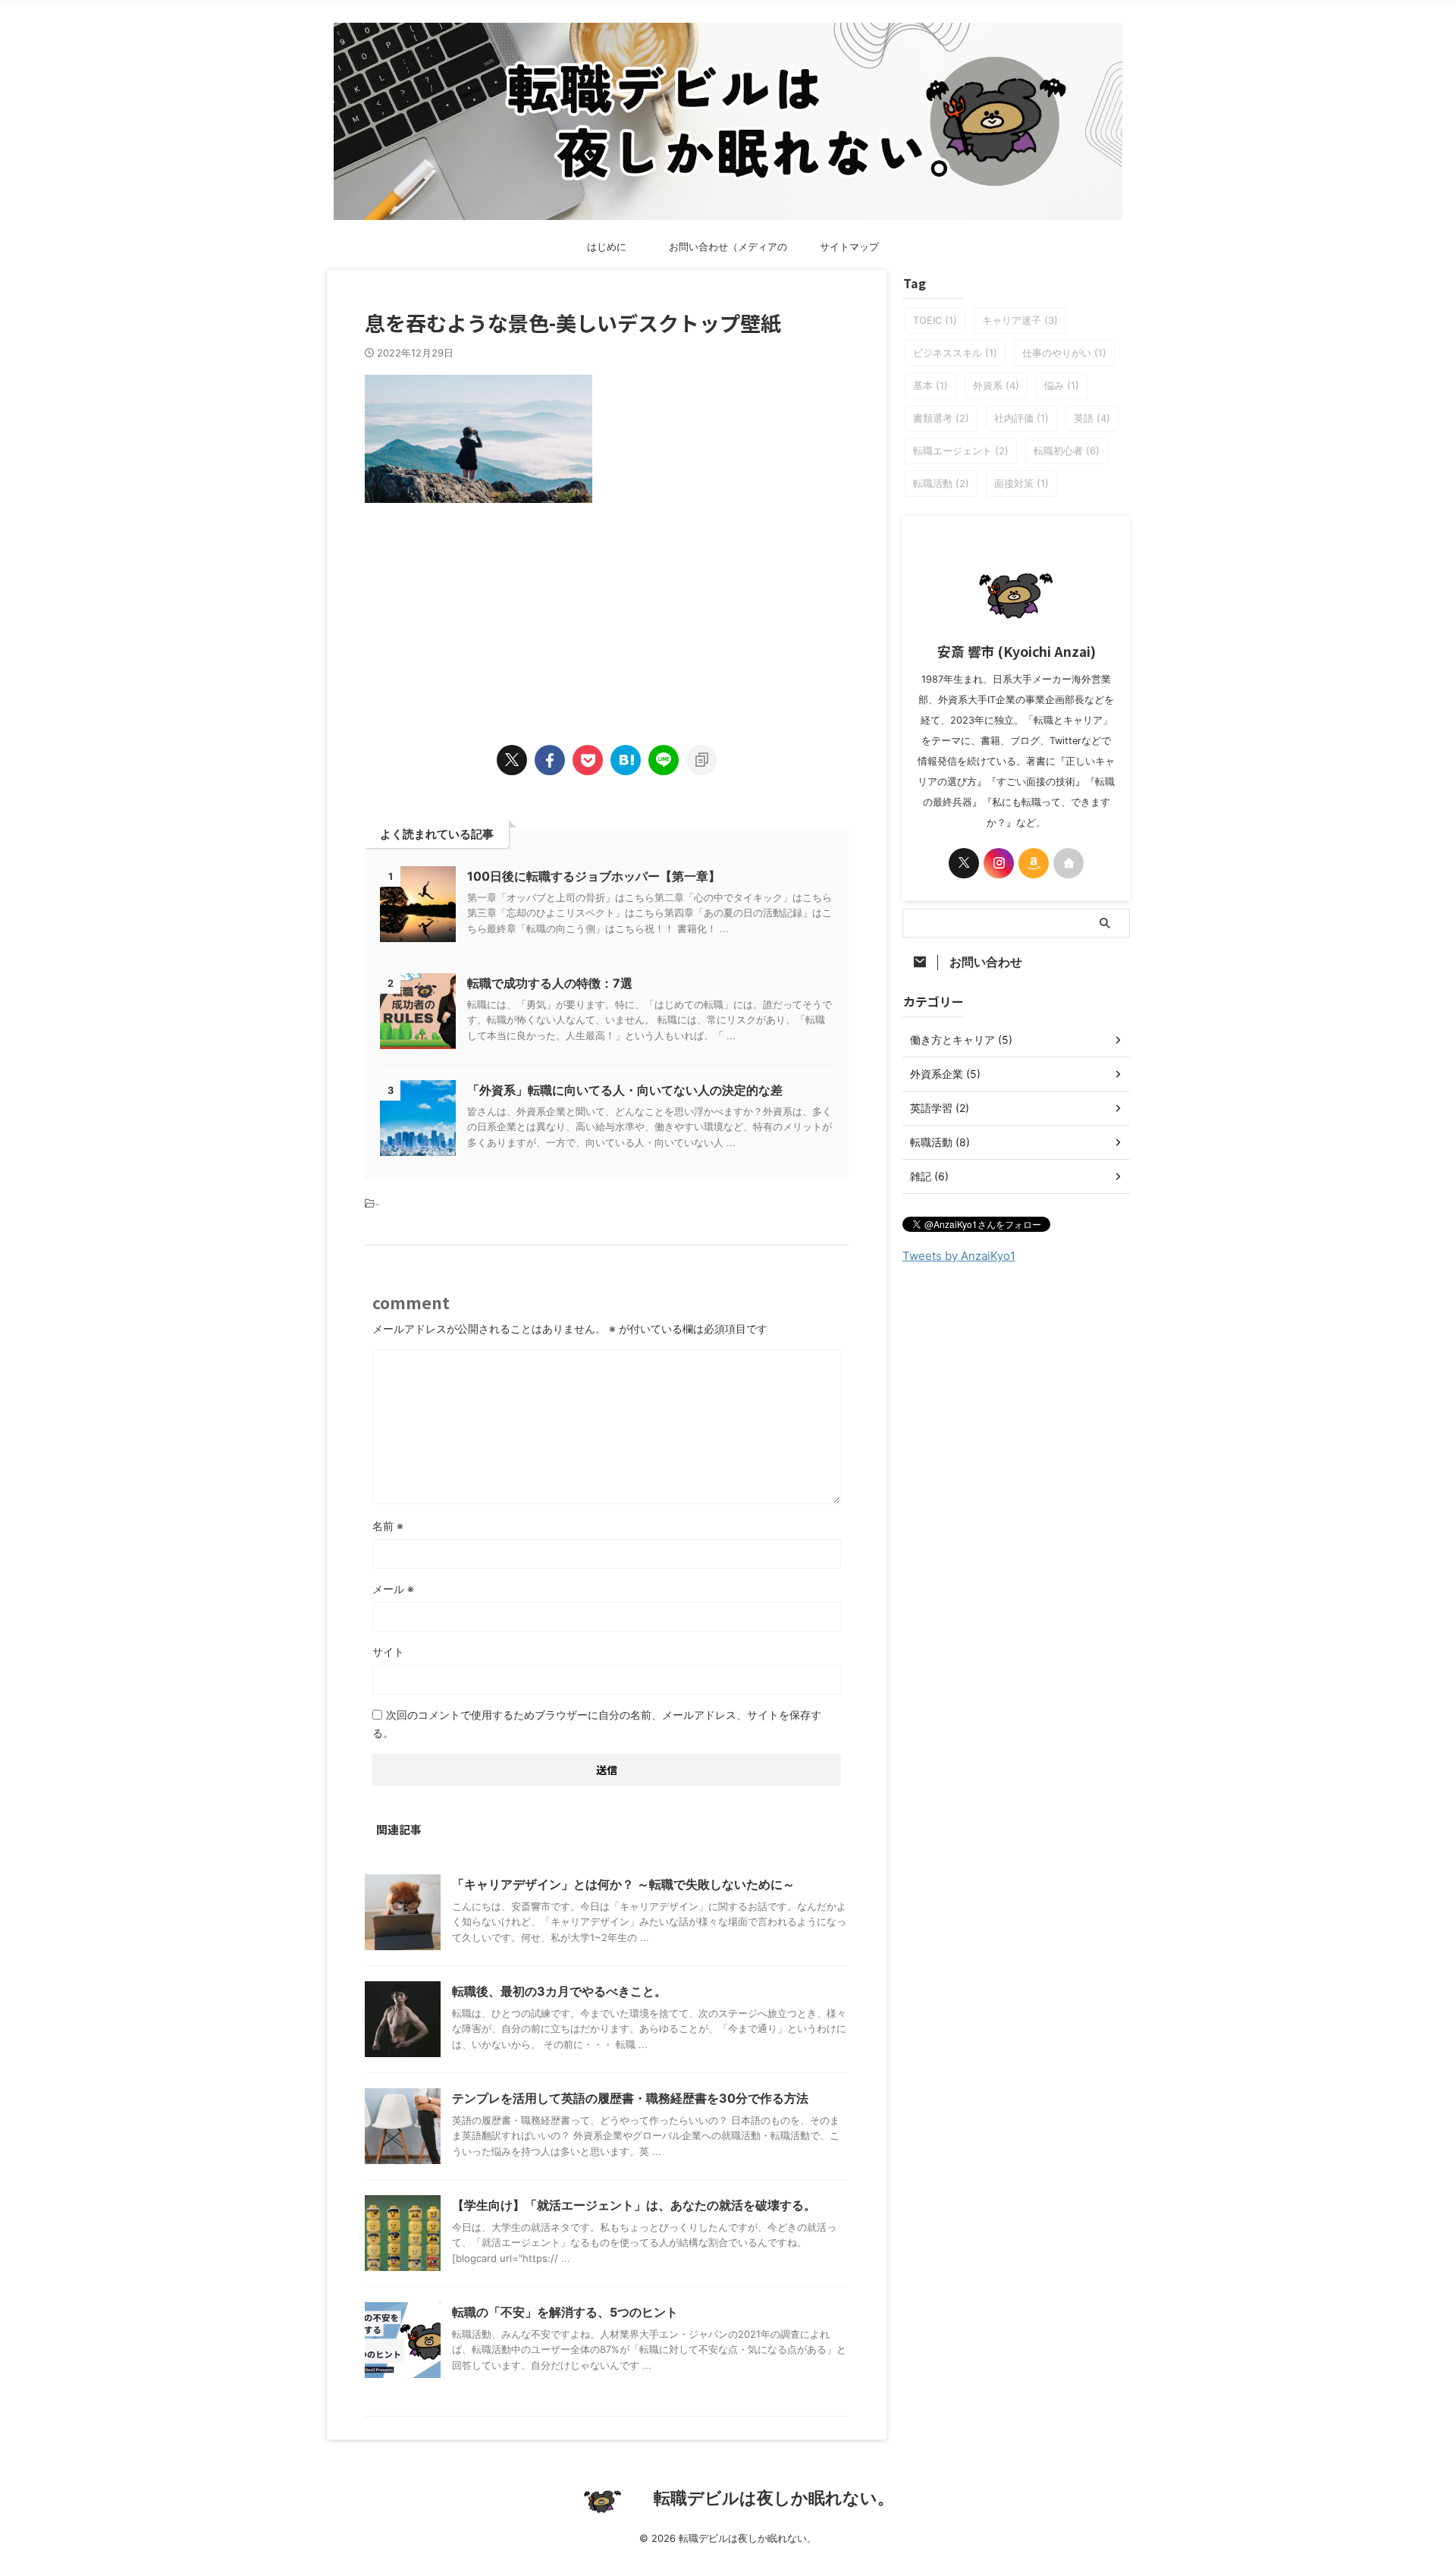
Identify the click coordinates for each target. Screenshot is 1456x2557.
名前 (388, 1526)
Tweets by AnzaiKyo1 (959, 1256)
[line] (664, 760)
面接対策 (1021, 483)
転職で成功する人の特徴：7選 (550, 983)
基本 (930, 385)
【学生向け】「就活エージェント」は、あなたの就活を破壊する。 (634, 2205)
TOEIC (935, 320)
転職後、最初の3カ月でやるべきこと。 (559, 1991)
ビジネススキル (955, 353)
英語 (1092, 418)
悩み (1062, 385)
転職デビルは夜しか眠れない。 (774, 2498)
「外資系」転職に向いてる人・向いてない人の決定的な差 (625, 1090)
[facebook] (550, 760)
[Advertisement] (607, 609)
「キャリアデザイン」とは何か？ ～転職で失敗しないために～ (623, 1884)
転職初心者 (1067, 451)
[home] (1068, 863)
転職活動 (941, 483)
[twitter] (512, 760)
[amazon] (1034, 863)
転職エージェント (961, 451)
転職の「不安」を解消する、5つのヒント (565, 2312)
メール (393, 1589)
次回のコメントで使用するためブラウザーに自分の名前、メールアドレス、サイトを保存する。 (597, 1724)
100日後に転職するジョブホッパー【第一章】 (594, 876)
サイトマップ (849, 247)
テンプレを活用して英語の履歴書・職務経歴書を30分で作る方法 (630, 2098)
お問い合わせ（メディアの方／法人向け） (728, 251)
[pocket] (588, 760)
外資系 (996, 385)
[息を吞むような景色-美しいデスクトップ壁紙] (626, 760)
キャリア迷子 (1020, 320)
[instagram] (999, 863)
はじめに (607, 247)
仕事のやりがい (1064, 353)
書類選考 (941, 418)
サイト (388, 1652)
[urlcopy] (701, 760)
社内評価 (1021, 418)
